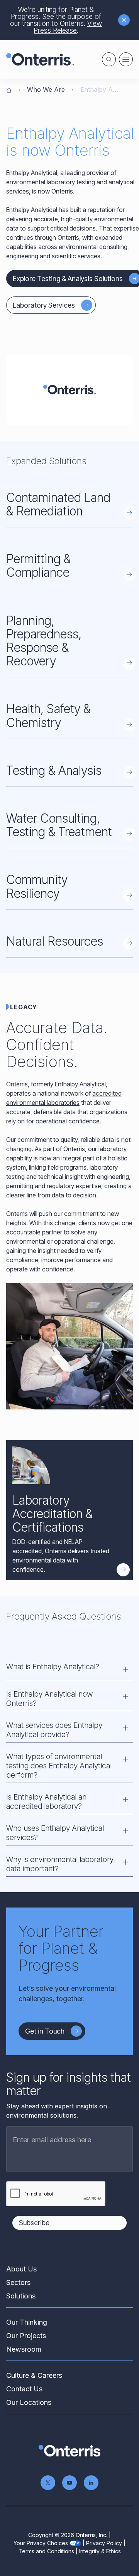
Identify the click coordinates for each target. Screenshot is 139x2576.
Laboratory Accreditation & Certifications (53, 1514)
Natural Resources (55, 941)
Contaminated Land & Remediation (58, 504)
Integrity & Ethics (100, 2551)
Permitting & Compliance (38, 566)
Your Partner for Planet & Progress (61, 1948)
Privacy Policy (104, 2543)
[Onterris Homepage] (9, 89)
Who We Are (46, 89)
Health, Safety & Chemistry (48, 716)
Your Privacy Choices (41, 2543)
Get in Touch (45, 2031)
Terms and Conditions (46, 2551)
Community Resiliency (37, 886)
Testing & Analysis (54, 770)
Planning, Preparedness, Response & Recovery (44, 641)
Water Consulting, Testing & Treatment (59, 825)
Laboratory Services (44, 305)
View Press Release (68, 27)
